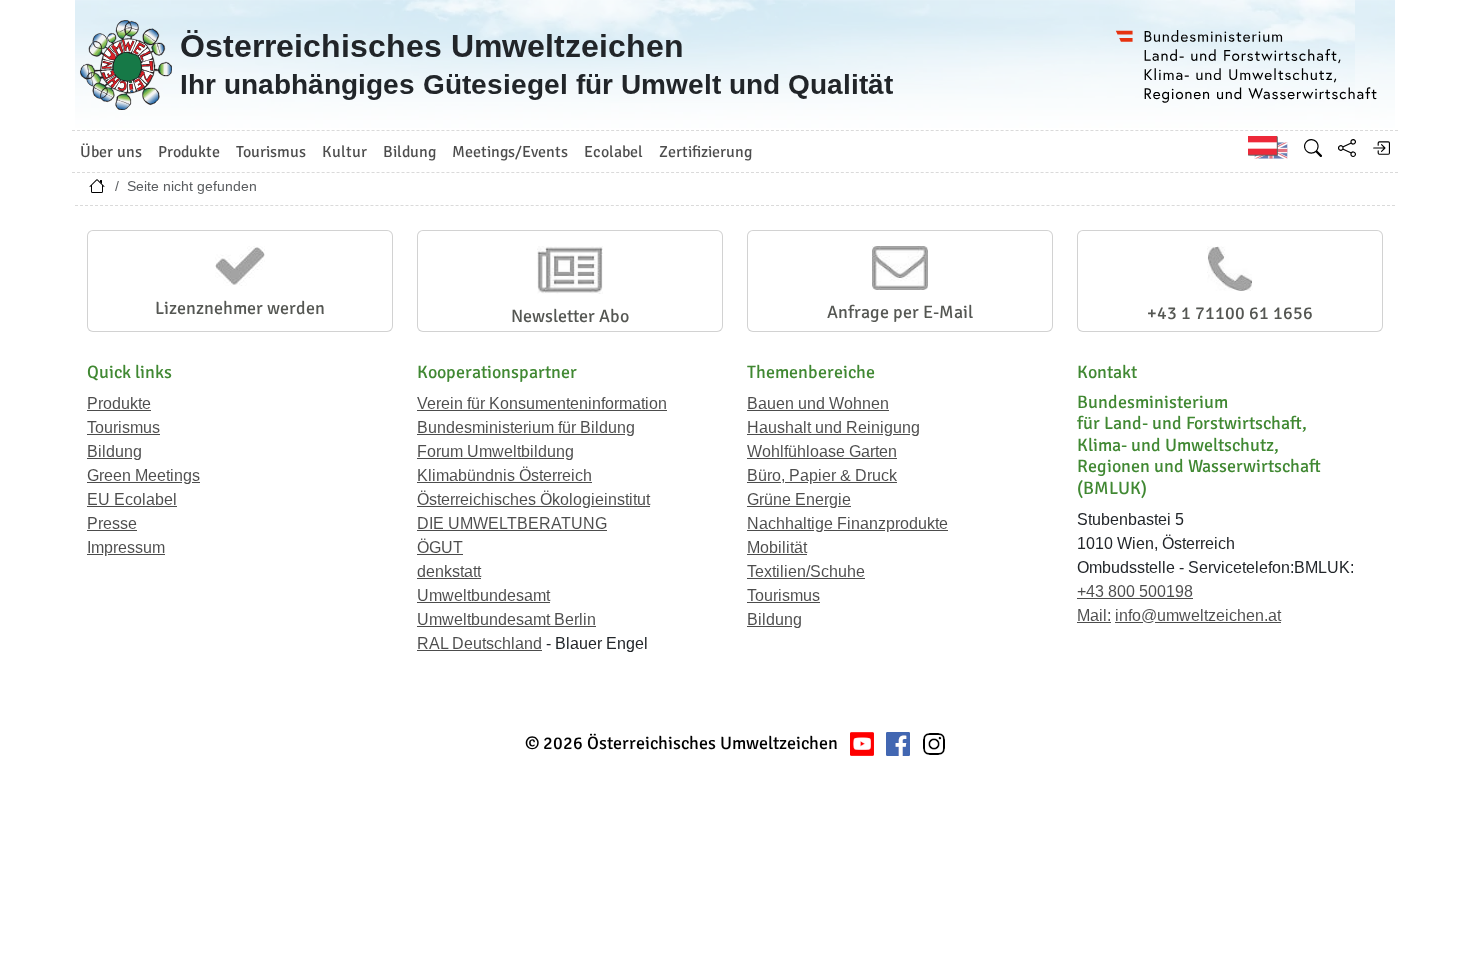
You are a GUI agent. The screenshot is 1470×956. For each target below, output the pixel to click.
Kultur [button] (344, 152)
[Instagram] (934, 743)
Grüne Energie (799, 499)
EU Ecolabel (132, 499)
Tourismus (123, 427)
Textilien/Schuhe (806, 571)
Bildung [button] (409, 152)
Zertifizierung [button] (705, 152)
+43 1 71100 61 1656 (1230, 313)
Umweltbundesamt (483, 595)
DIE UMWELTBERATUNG (512, 523)
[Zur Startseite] (97, 191)
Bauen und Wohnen (818, 403)
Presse (112, 523)
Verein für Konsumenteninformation (542, 403)
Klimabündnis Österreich (504, 475)
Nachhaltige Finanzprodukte (847, 523)
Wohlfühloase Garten (822, 451)
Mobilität (777, 547)
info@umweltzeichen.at (1198, 615)
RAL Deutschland (479, 643)
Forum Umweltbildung (495, 451)
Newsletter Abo (570, 316)
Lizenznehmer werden (240, 308)
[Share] (1347, 148)
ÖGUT (440, 547)
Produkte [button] (189, 152)
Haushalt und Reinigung (833, 427)
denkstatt (449, 571)
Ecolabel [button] (613, 152)
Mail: (1094, 615)
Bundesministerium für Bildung (526, 427)
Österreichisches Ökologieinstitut (533, 499)
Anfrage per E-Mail (900, 312)
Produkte (119, 403)
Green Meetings (143, 475)
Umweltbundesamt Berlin (506, 619)
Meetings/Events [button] (510, 152)
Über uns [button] (111, 152)
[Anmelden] (1381, 148)
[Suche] (1313, 148)
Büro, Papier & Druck (822, 475)
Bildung (114, 451)
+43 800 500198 (1135, 591)
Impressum (126, 547)
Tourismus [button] (271, 152)
